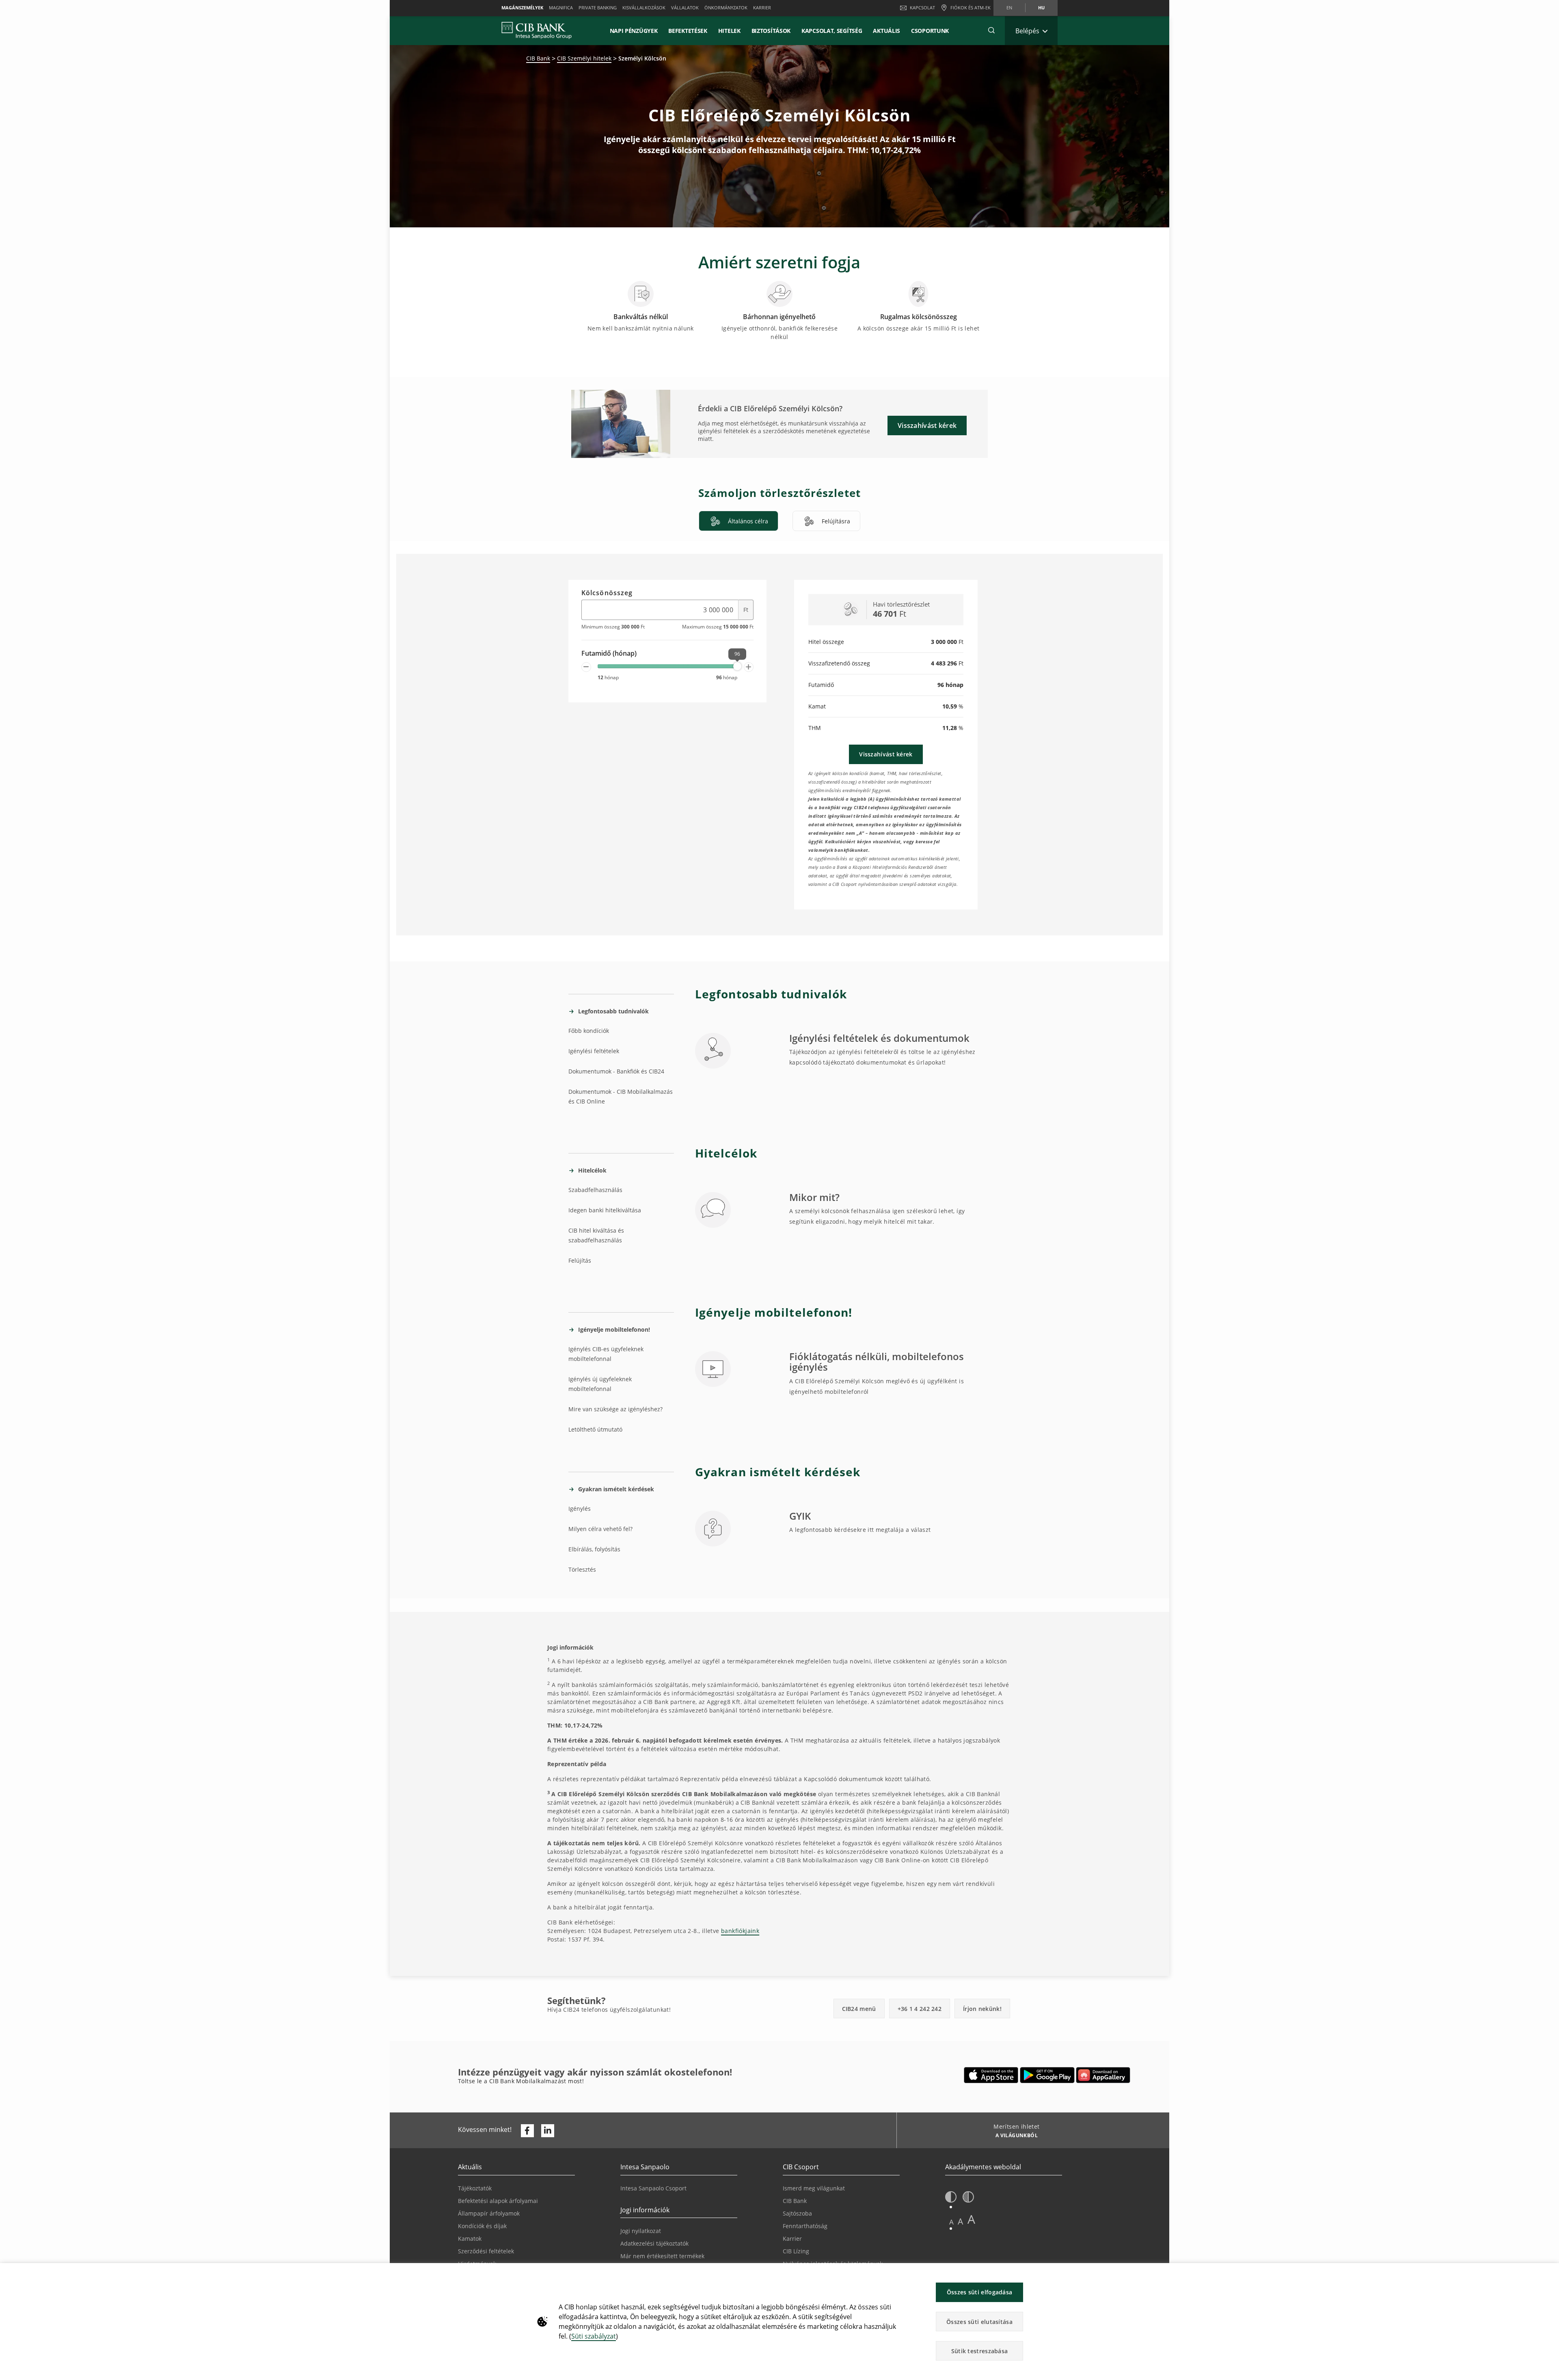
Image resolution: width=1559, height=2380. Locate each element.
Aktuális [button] (886, 31)
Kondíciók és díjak (482, 2226)
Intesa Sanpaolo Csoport (653, 2188)
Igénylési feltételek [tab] (594, 1051)
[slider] (737, 666)
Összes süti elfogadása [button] (980, 2292)
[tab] (738, 521)
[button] (991, 30)
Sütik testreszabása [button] (980, 2351)
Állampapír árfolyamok (489, 2213)
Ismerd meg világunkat (814, 2188)
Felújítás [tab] (580, 1260)
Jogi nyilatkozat (641, 2231)
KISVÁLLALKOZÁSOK (644, 8)
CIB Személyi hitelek (584, 58)
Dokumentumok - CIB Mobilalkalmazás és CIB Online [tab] (621, 1096)
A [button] (951, 2222)
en (1009, 8)
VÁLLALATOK (685, 8)
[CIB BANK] (537, 30)
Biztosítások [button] (771, 31)
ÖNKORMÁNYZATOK (726, 8)
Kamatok (470, 2239)
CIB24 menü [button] (859, 2009)
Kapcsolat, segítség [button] (832, 31)
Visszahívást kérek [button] (927, 425)
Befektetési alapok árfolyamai (498, 2201)
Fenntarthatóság (805, 2226)
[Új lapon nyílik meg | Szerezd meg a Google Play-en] (1047, 2075)
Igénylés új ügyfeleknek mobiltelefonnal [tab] (600, 1384)
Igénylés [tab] (580, 1509)
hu (1041, 8)
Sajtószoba (797, 2213)
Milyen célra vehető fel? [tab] (600, 1529)
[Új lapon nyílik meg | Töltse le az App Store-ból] (991, 2075)
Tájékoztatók (475, 2188)
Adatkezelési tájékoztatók (654, 2243)
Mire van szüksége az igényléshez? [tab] (615, 1409)
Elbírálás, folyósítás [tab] (594, 1549)
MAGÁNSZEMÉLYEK (522, 8)
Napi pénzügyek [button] (634, 31)
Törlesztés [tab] (582, 1569)
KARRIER (762, 8)
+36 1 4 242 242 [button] (920, 2009)
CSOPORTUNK (930, 31)
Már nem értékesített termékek (662, 2256)
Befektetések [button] (688, 31)
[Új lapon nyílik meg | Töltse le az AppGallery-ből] (1103, 2075)
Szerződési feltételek (486, 2251)
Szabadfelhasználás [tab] (595, 1190)
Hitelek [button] (729, 31)
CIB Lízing (796, 2251)
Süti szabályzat (594, 2336)
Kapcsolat (922, 8)
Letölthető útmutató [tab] (595, 1429)
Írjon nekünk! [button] (982, 2009)
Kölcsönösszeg (607, 593)
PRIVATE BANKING (598, 8)
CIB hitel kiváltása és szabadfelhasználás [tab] (596, 1235)
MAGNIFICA (561, 8)
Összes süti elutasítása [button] (979, 2322)
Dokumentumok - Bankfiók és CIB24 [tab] (616, 1071)
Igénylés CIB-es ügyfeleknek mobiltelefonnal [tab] (606, 1354)
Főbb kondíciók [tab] (589, 1031)
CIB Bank (538, 58)
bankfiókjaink (740, 1931)
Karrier (792, 2239)
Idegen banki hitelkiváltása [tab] (605, 1210)
